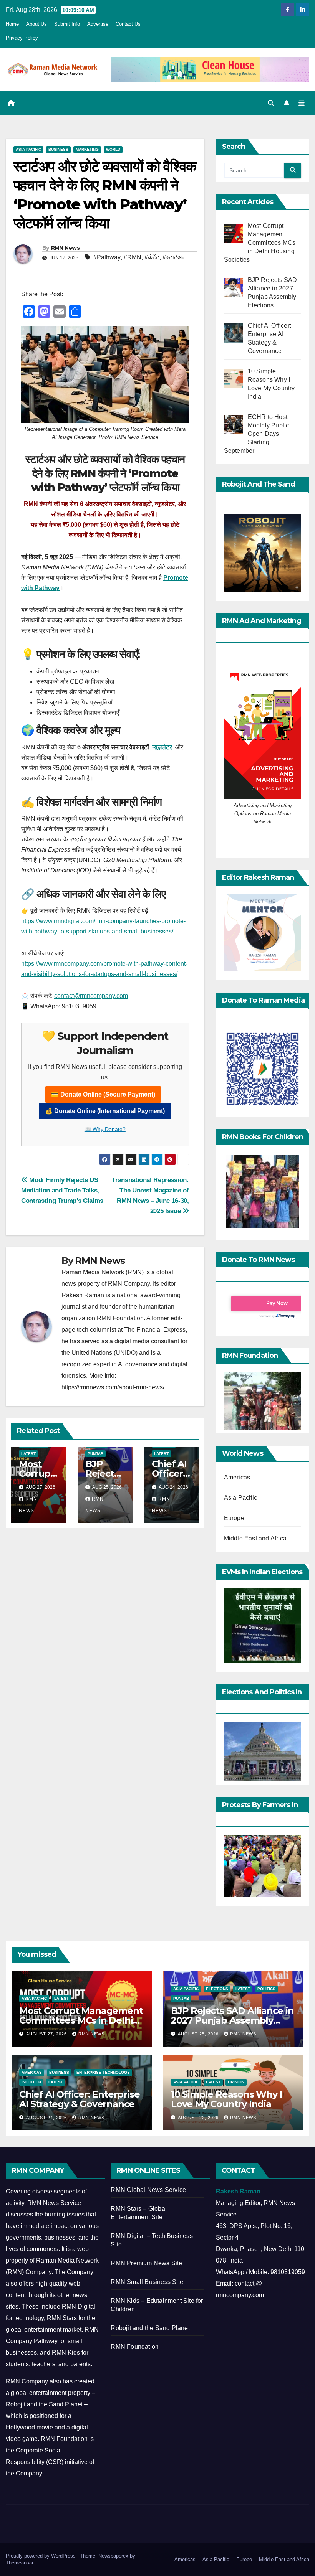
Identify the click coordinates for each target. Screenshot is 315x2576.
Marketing (87, 149)
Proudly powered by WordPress (41, 2556)
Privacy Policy (22, 38)
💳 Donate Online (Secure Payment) (103, 1094)
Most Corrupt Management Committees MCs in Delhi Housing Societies (81, 2020)
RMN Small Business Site (147, 2282)
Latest (28, 1454)
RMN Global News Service (148, 2190)
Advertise (98, 24)
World (113, 149)
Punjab (95, 1454)
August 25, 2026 (199, 2034)
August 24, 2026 (47, 2118)
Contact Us (128, 24)
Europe (234, 1518)
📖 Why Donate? (105, 1129)
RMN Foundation (135, 2347)
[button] (271, 103)
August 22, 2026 (199, 2118)
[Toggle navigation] (302, 103)
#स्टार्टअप (174, 257)
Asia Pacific (28, 149)
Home (12, 24)
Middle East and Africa (255, 1538)
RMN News (65, 248)
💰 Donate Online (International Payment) (105, 1111)
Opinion (236, 2082)
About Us (36, 24)
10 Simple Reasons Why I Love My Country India (226, 2099)
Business (58, 149)
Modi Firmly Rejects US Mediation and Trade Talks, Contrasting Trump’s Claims (62, 1190)
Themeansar (19, 2563)
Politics (266, 1989)
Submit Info (67, 24)
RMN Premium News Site (146, 2263)
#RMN (133, 257)
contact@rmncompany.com (91, 996)
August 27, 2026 (47, 2034)
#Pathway (107, 257)
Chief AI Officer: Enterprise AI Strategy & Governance (79, 2099)
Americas (237, 1477)
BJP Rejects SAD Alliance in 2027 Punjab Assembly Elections (232, 2020)
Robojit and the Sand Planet (150, 2328)
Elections (217, 1989)
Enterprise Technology (103, 2072)
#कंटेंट (152, 257)
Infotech (31, 2082)
